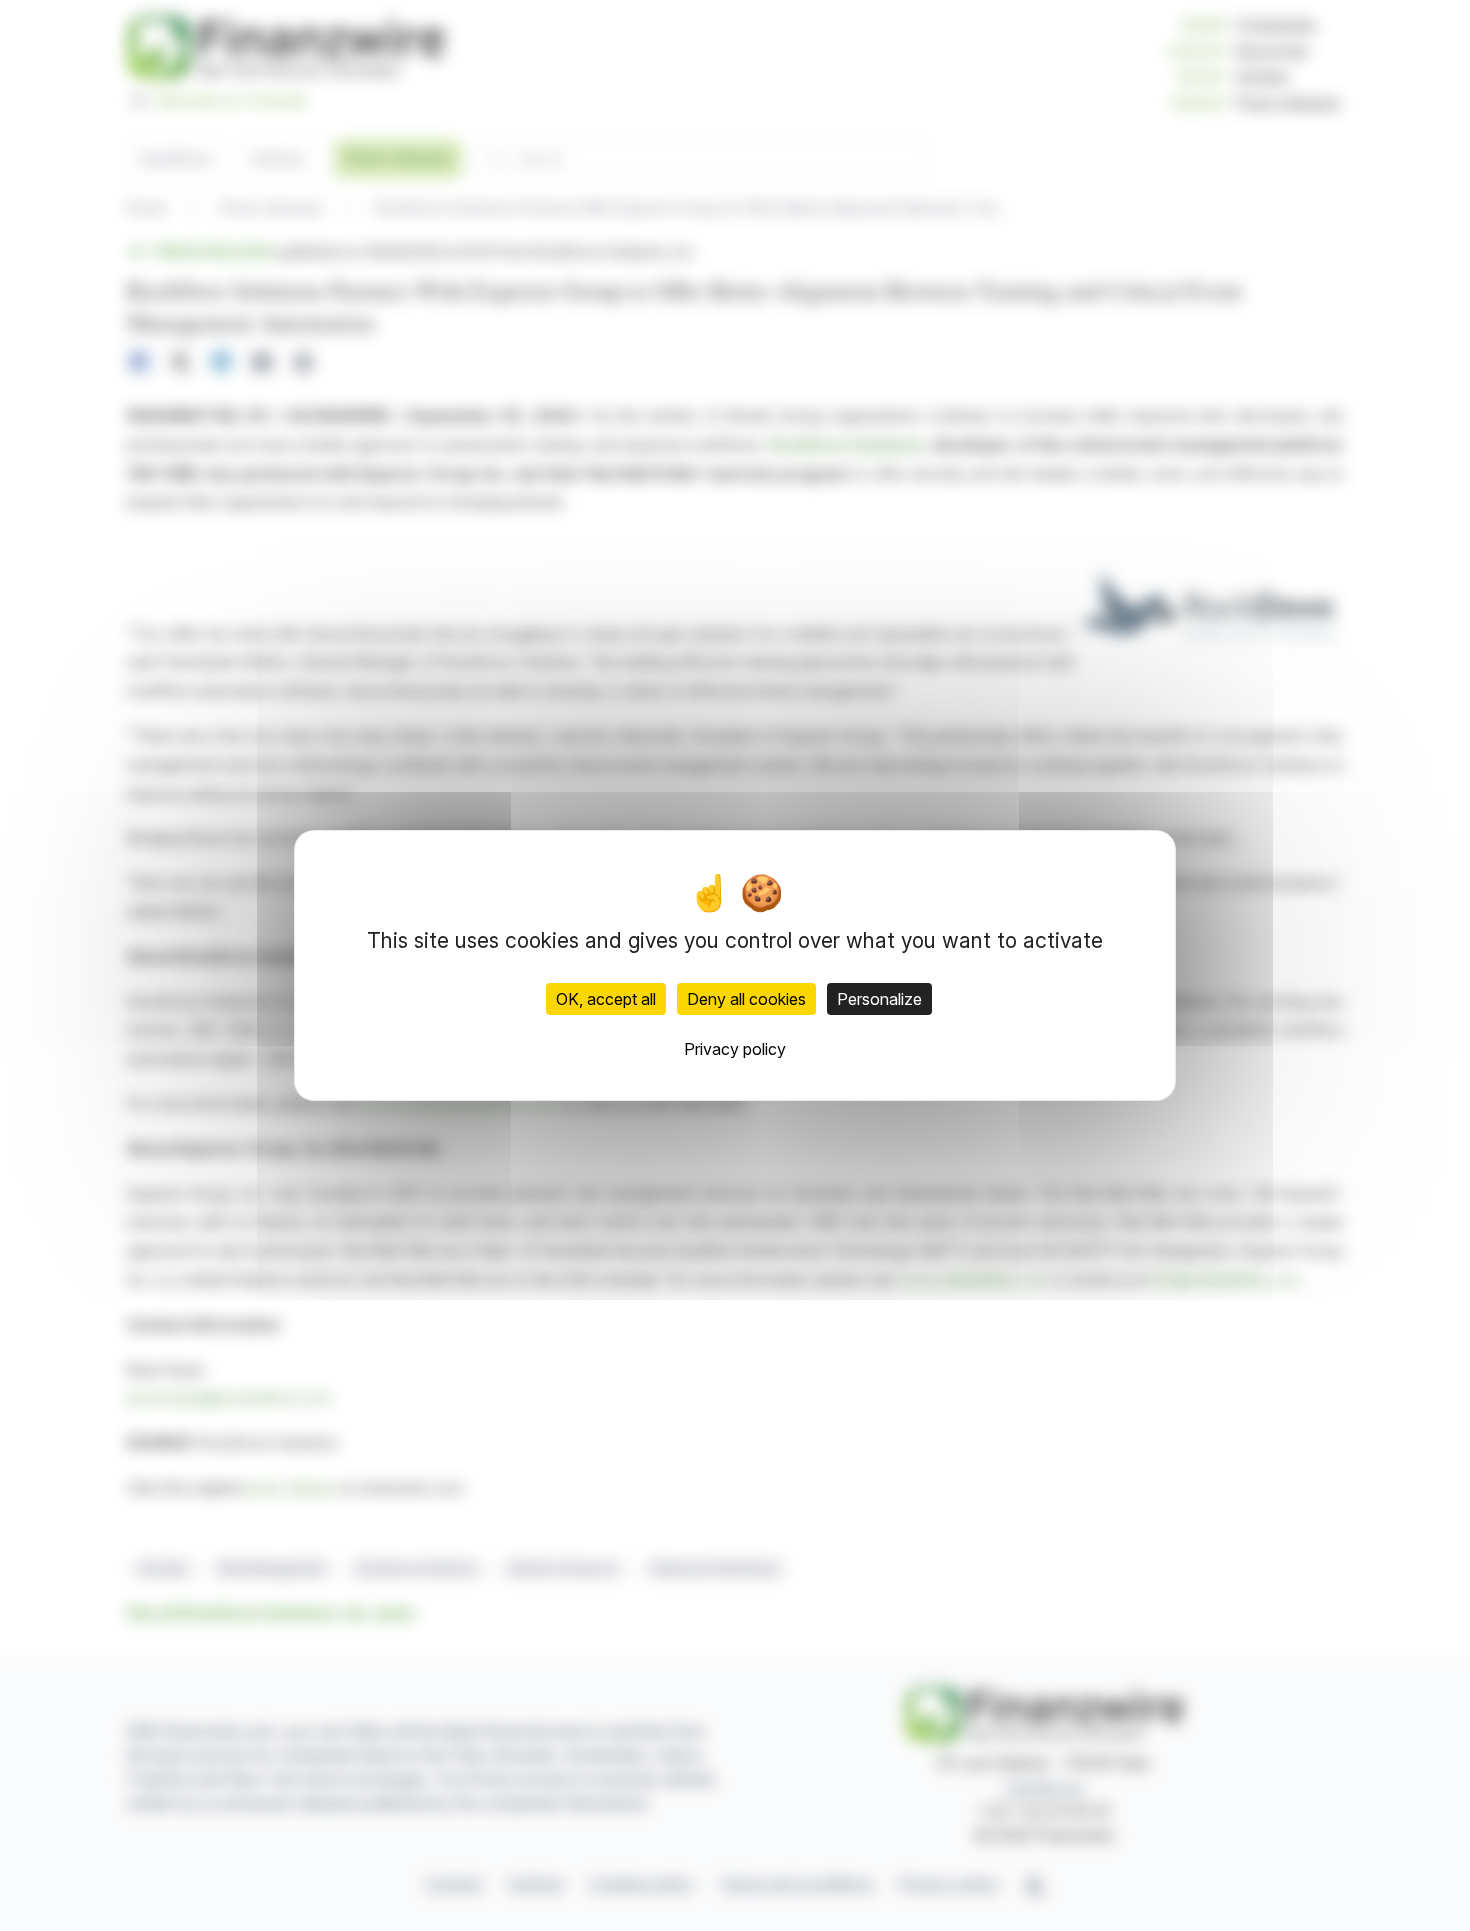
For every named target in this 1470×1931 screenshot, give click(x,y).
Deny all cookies (746, 999)
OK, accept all (606, 999)
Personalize (879, 999)
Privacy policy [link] (735, 1049)
